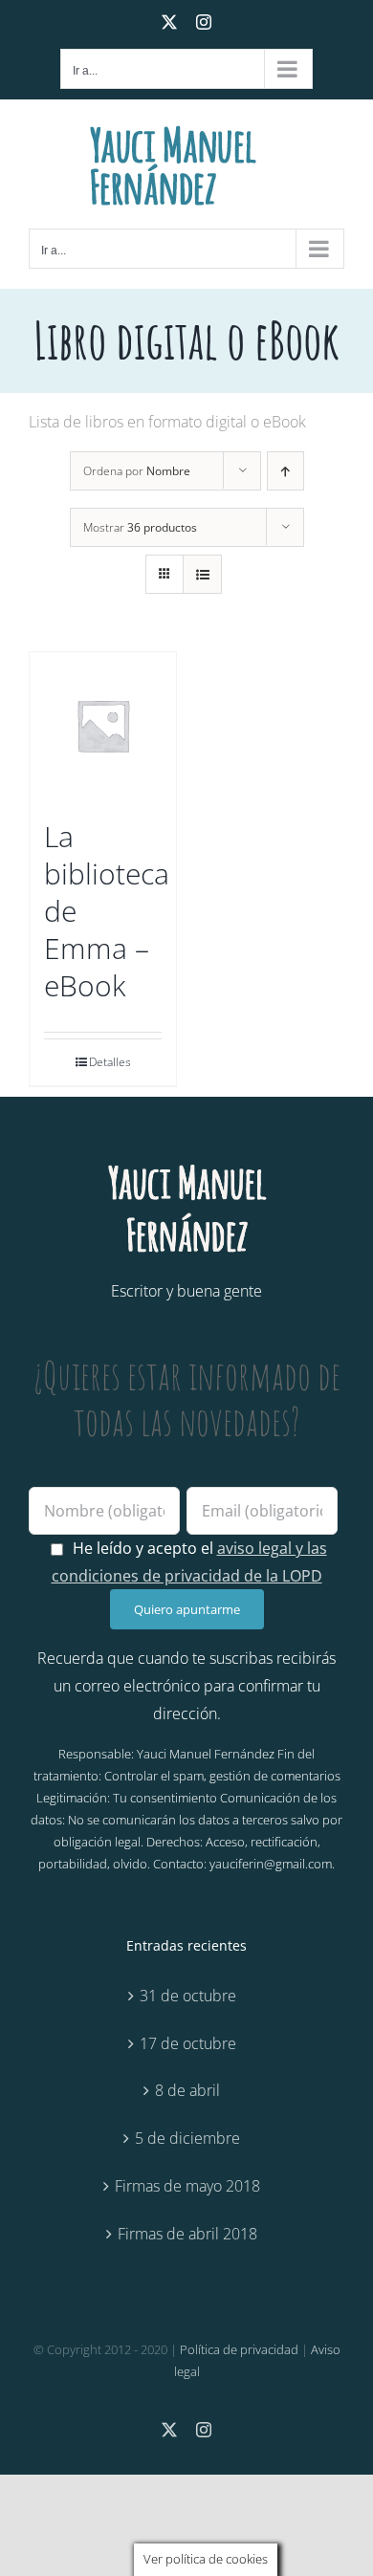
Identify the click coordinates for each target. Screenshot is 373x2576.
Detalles (110, 1062)
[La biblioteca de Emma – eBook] (103, 725)
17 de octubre (188, 2043)
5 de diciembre (187, 2138)
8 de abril (187, 2090)
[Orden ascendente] (285, 471)
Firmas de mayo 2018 (187, 2186)
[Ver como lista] (202, 574)
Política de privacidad (239, 2349)
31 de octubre (188, 1996)
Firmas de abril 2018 (187, 2234)
